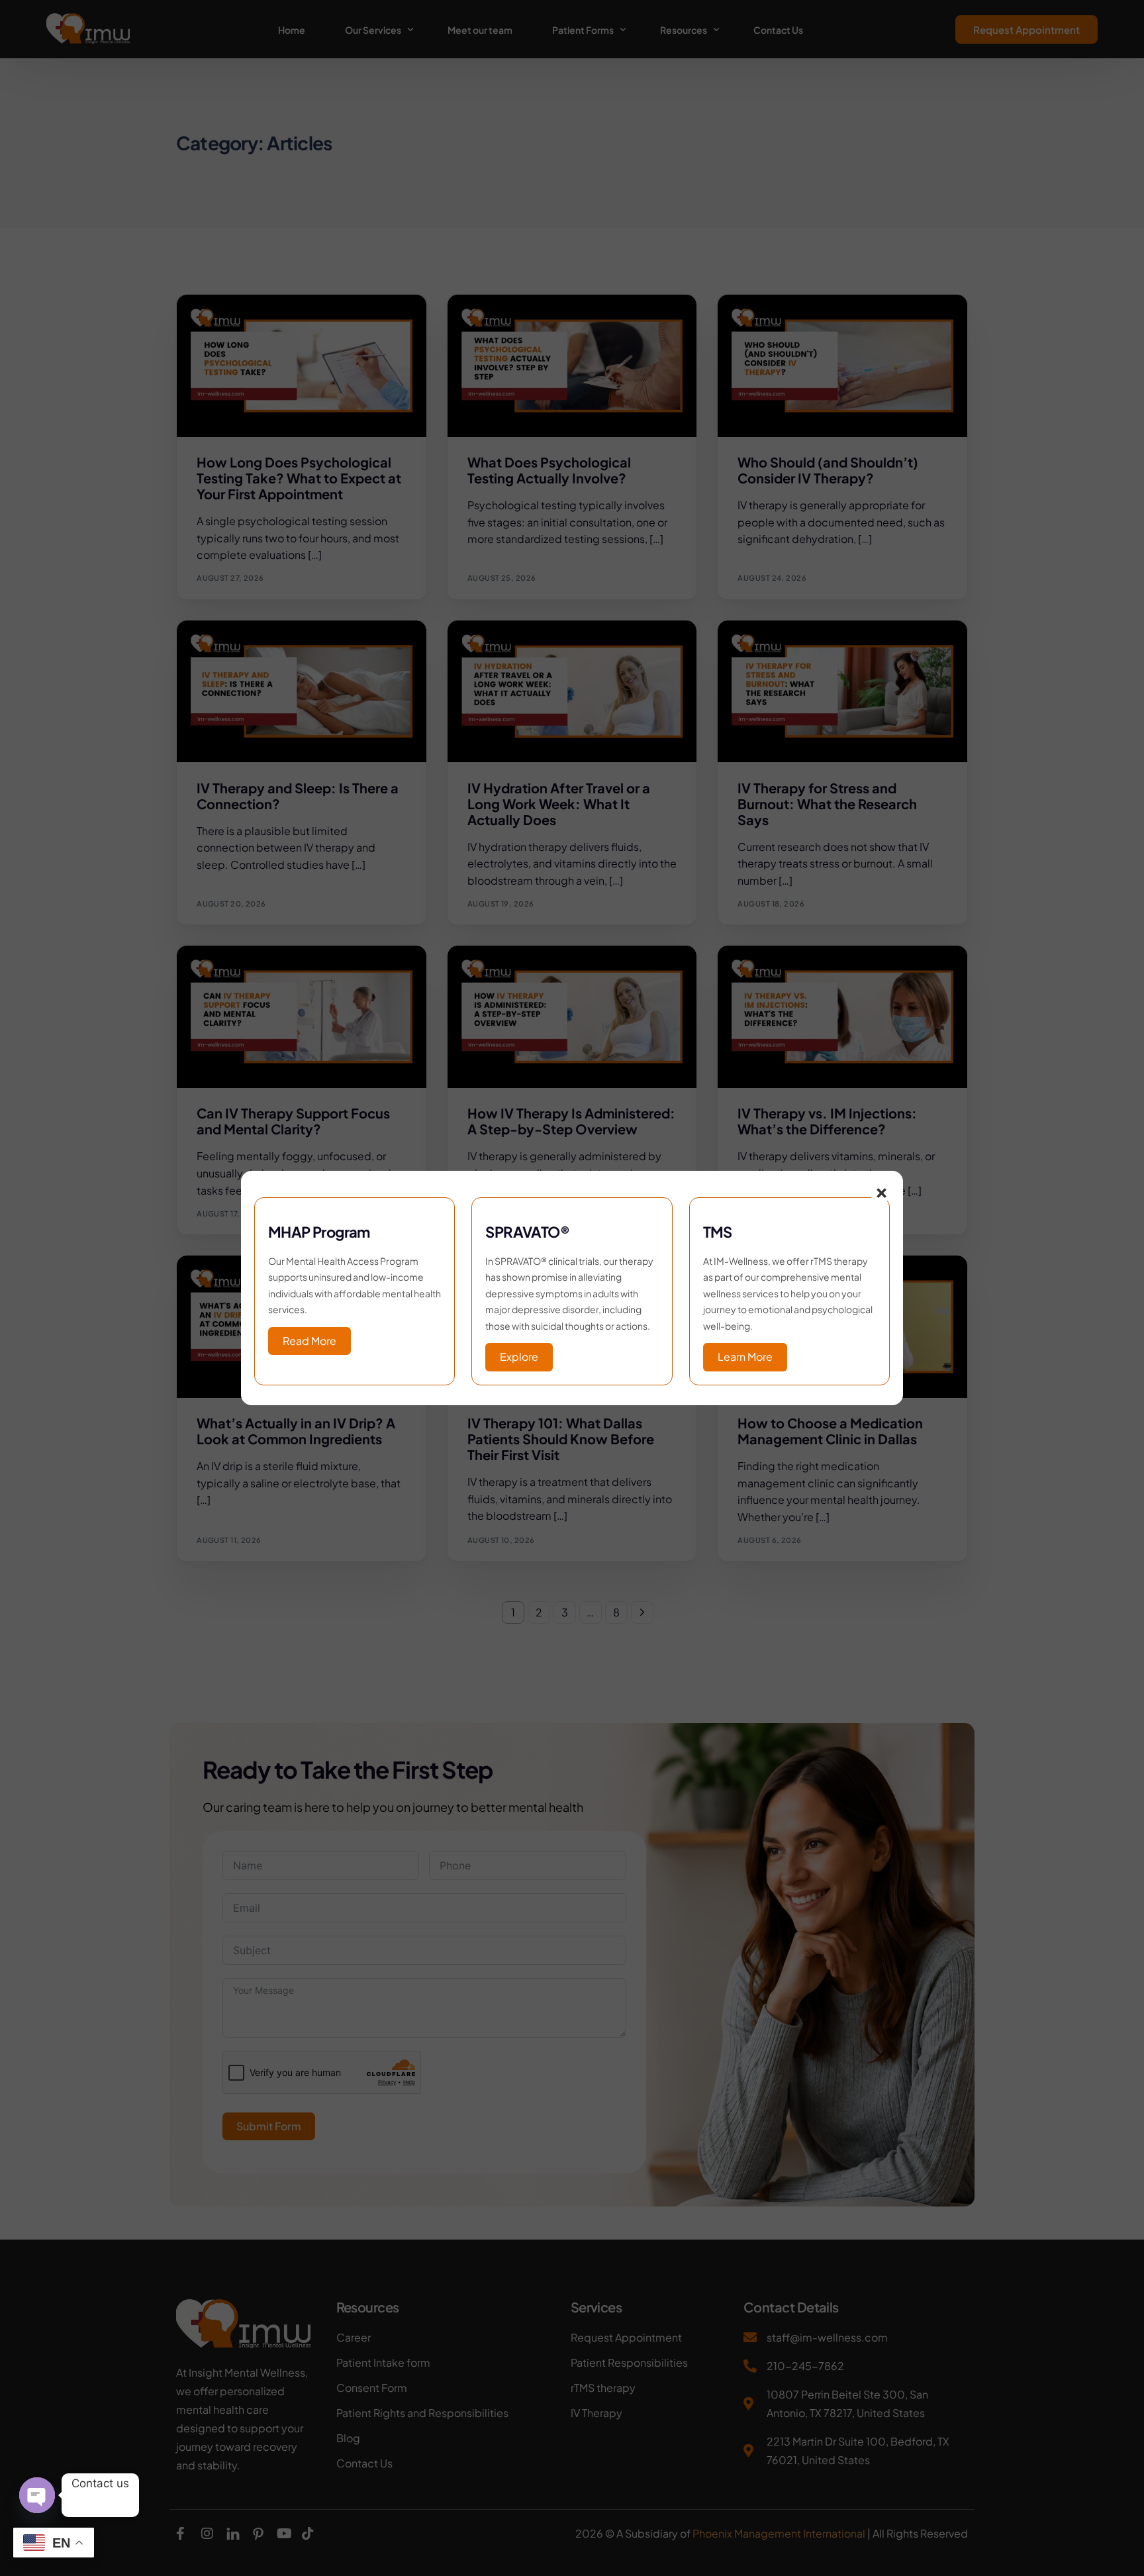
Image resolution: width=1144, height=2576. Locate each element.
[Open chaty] (37, 2495)
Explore (519, 1357)
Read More (310, 1341)
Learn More (745, 1357)
